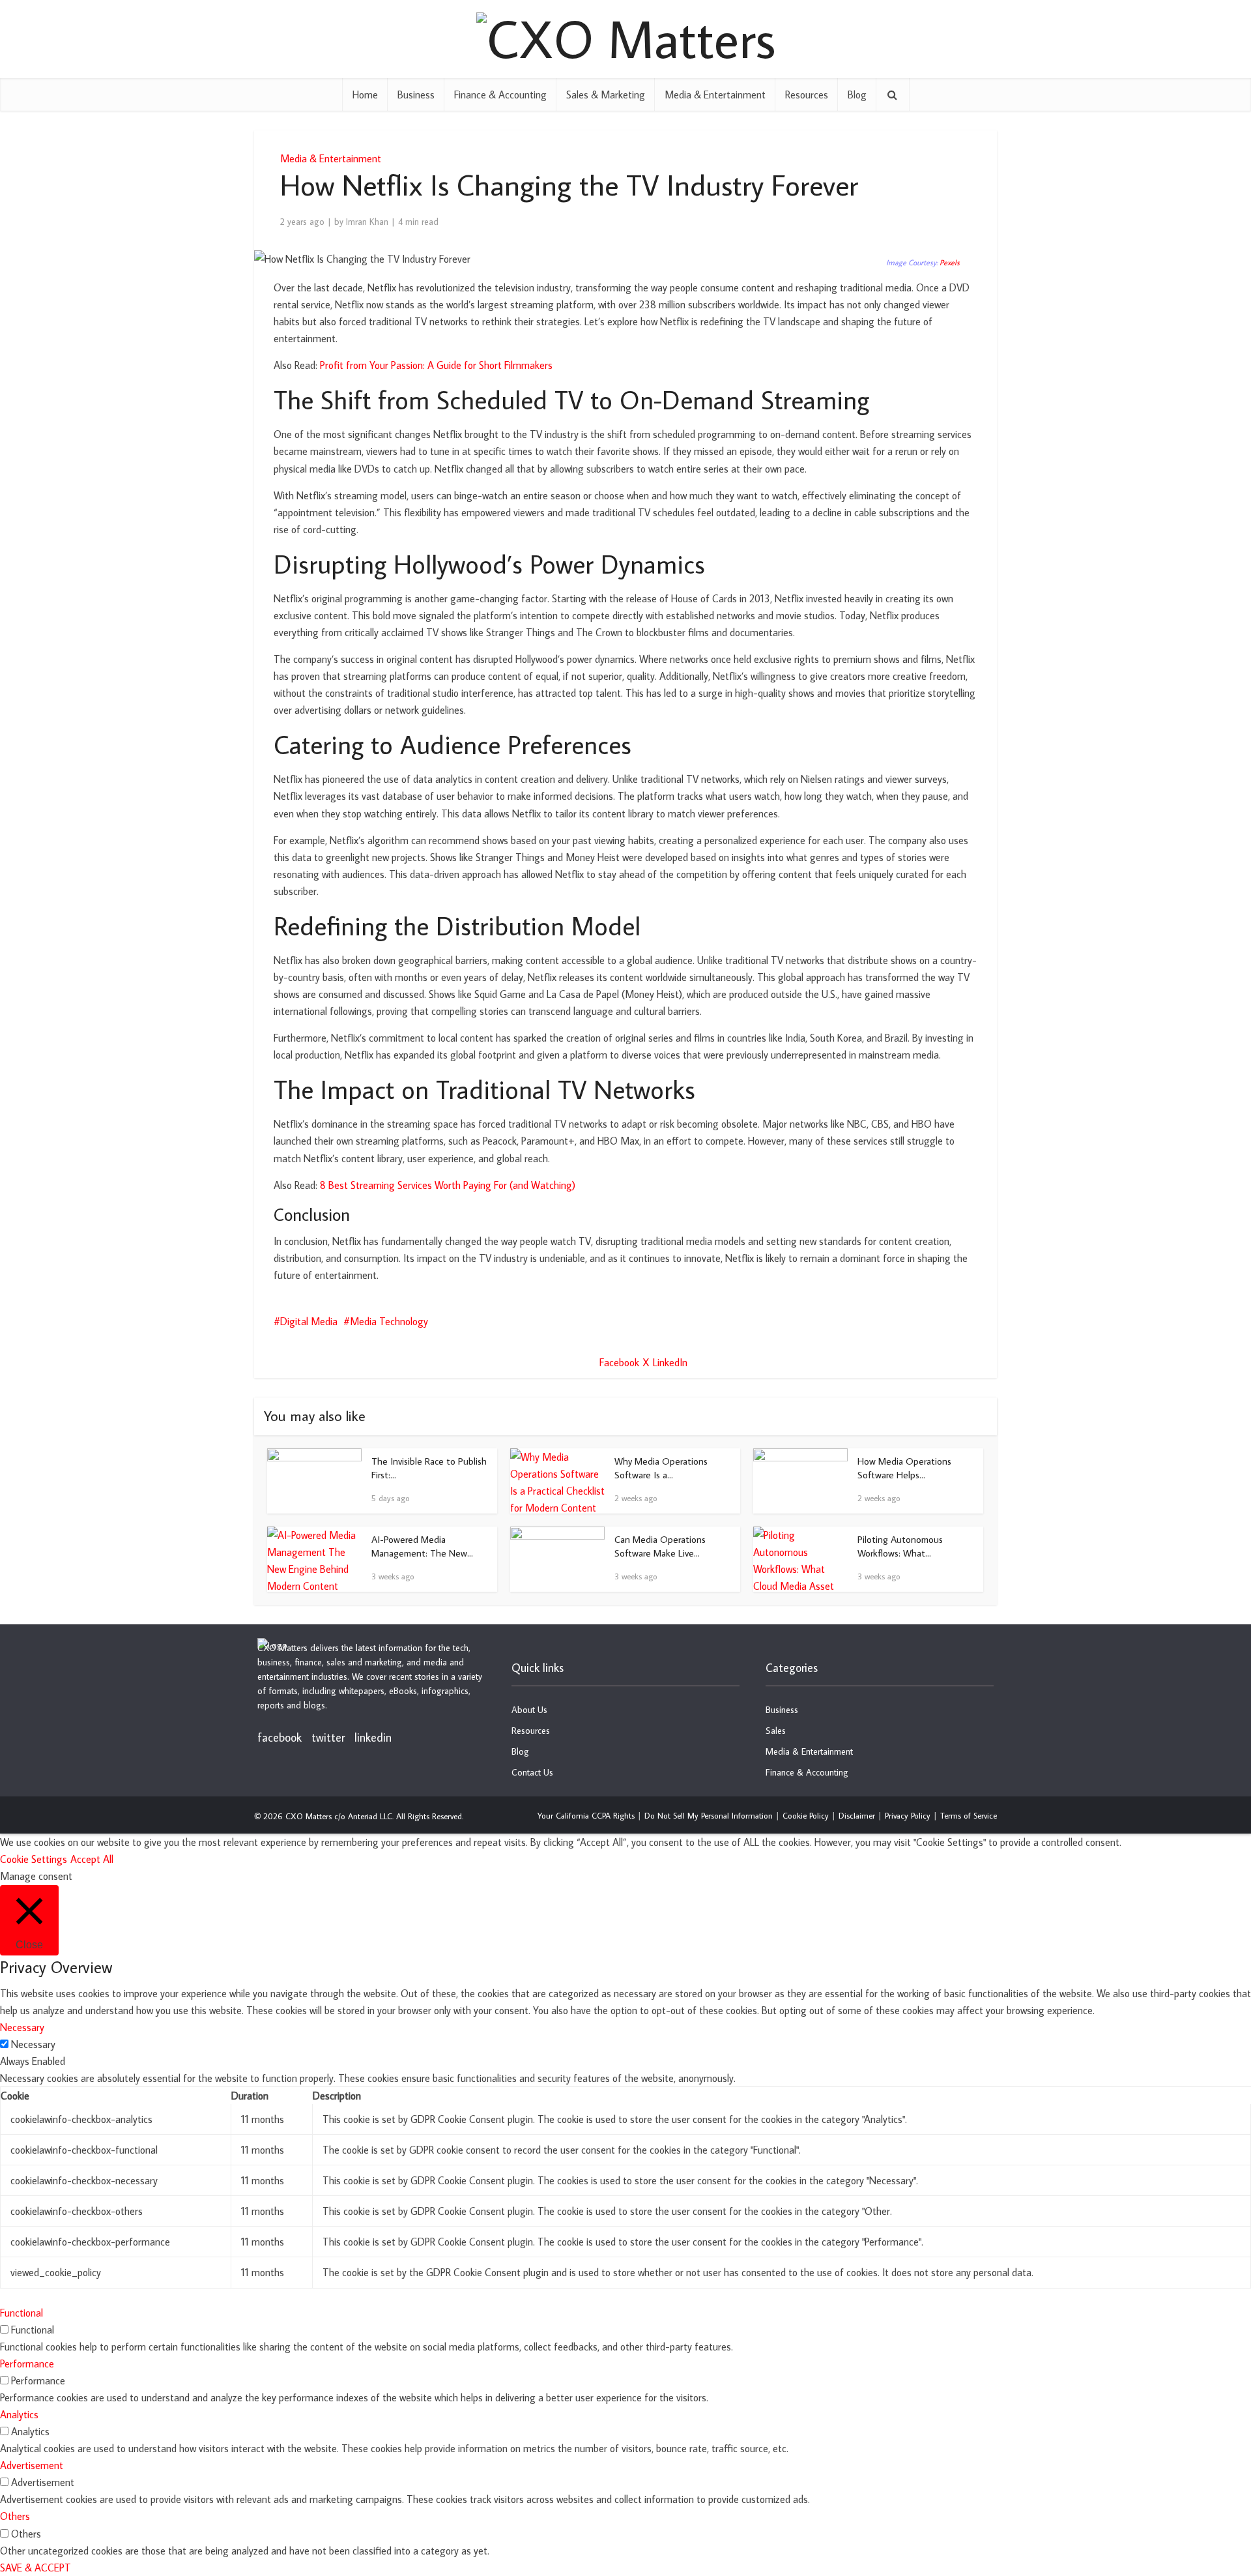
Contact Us (532, 1772)
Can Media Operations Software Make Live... (660, 1546)
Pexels (950, 262)
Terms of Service (969, 1815)
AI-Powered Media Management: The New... (422, 1546)
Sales (776, 1731)
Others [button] (15, 2516)
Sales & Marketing (606, 95)
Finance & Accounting (500, 95)
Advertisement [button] (32, 2465)
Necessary (33, 2044)
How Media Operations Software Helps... (904, 1468)
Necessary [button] (22, 2027)
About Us (529, 1710)
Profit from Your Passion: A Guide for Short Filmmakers (436, 365)
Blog (857, 95)
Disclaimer (857, 1815)
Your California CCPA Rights (586, 1815)
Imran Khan (367, 222)
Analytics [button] (19, 2414)
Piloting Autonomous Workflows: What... (900, 1546)
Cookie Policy (806, 1815)
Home (365, 95)
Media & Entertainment (715, 95)
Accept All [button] (92, 1859)
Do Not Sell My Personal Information (709, 1815)
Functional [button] (22, 2313)
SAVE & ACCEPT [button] (36, 2568)
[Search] (893, 95)
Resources (807, 95)
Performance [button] (27, 2364)
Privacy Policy (908, 1815)
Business (416, 95)
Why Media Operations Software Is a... (661, 1468)
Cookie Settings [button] (34, 1859)
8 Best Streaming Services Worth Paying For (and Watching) (448, 1185)
